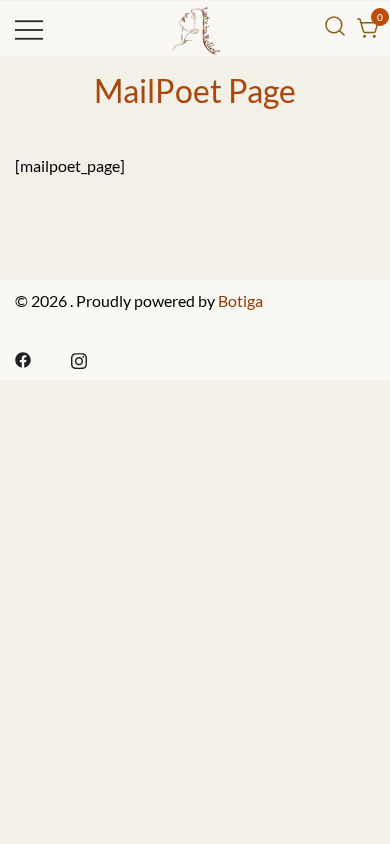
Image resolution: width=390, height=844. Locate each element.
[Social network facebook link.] (23, 357)
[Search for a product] (335, 26)
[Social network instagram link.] (79, 357)
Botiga (240, 300)
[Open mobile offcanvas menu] (29, 28)
